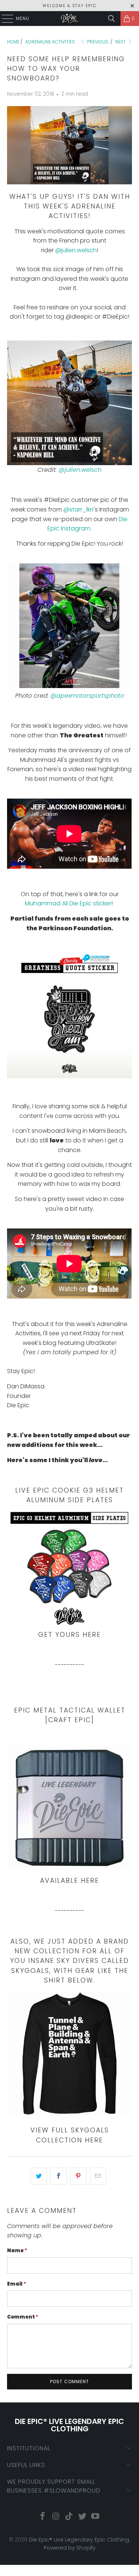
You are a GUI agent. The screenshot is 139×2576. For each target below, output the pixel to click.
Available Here (69, 1881)
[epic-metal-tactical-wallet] (69, 1808)
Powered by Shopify (70, 2548)
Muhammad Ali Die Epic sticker (68, 903)
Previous (97, 42)
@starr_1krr (79, 509)
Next (121, 42)
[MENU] (4, 19)
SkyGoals (30, 1971)
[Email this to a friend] (98, 2176)
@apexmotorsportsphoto (87, 696)
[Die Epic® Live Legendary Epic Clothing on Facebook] (43, 2517)
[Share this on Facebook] (58, 2176)
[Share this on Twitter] (39, 2176)
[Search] (112, 19)
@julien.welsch (76, 250)
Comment (23, 2317)
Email (16, 2284)
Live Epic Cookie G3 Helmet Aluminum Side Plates (69, 1495)
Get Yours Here (69, 1635)
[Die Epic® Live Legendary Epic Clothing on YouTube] (96, 2517)
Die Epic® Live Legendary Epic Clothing (79, 2540)
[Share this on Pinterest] (78, 2176)
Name (17, 2251)
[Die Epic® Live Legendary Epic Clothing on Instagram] (56, 2517)
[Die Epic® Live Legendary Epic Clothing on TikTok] (69, 2517)
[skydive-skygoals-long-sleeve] (69, 2053)
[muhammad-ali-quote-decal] (69, 1076)
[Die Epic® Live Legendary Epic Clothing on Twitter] (82, 2517)
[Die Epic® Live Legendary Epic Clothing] (70, 19)
